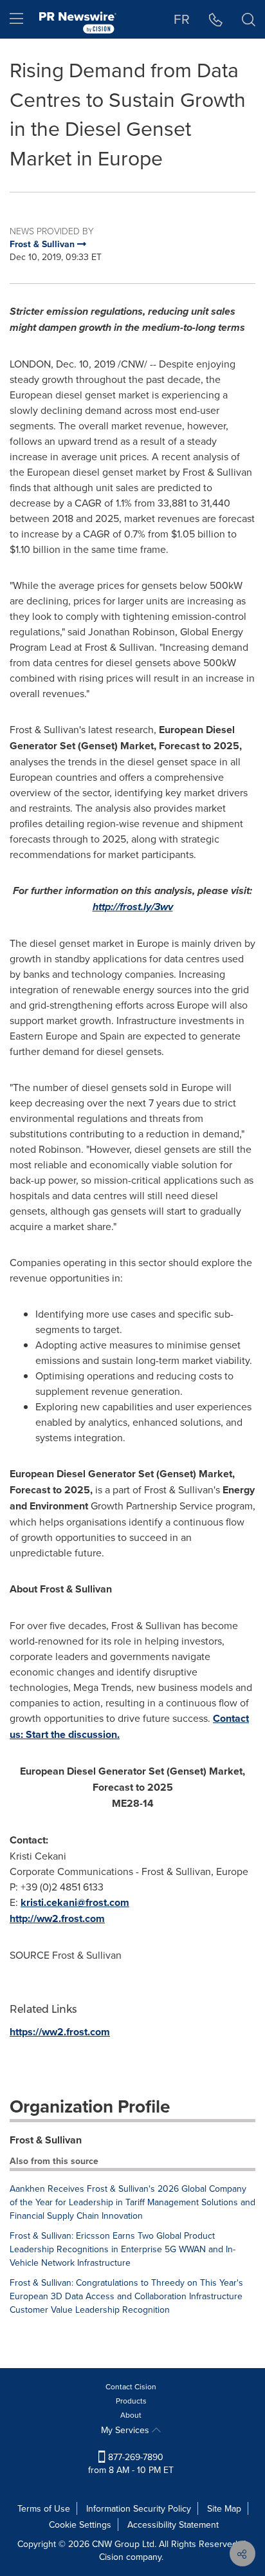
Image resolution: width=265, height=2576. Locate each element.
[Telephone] (216, 19)
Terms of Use (44, 2508)
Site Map (224, 2508)
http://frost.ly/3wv (133, 907)
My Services (126, 2430)
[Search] (249, 19)
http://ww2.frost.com (57, 1918)
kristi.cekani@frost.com (75, 1902)
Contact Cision (131, 2386)
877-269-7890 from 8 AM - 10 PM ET (131, 2463)
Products (131, 2401)
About (131, 2415)
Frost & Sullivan (46, 2140)
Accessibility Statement (173, 2525)
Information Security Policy (139, 2508)
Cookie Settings (80, 2525)
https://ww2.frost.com (60, 2032)
